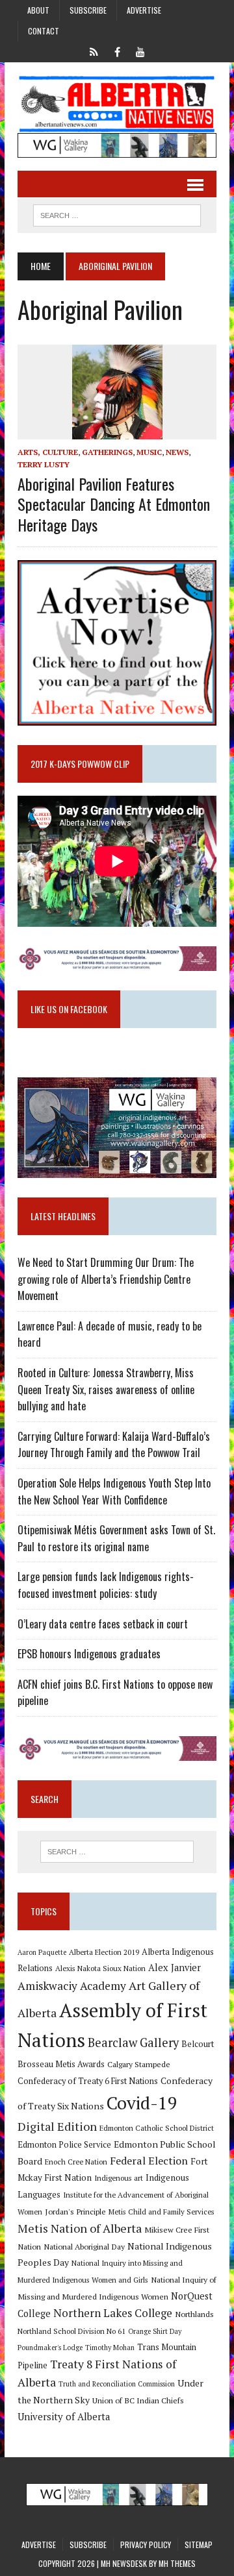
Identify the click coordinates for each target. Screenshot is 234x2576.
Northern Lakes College (113, 2313)
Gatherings (107, 452)
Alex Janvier (175, 1968)
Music (149, 452)
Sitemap (199, 2545)
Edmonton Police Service (64, 2145)
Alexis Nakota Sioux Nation (100, 1968)
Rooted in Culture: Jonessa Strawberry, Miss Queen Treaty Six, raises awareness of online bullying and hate (106, 1389)
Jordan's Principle (75, 2211)
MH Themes (177, 2563)
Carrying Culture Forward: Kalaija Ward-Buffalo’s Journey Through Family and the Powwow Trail (114, 1445)
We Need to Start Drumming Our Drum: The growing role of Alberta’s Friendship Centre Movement (106, 1279)
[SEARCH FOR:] (117, 214)
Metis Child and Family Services (162, 2212)
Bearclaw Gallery (133, 2042)
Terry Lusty (44, 464)
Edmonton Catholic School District (157, 2128)
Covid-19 (142, 2103)
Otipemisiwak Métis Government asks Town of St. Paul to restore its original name (116, 1538)
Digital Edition (57, 2126)
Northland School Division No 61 (71, 2331)
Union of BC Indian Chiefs (138, 2400)
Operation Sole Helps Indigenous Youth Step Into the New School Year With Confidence (114, 1491)
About (38, 10)
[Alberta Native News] (117, 104)
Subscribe (88, 10)
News (177, 452)
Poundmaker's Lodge (50, 2348)
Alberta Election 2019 (104, 1952)
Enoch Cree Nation (76, 2162)
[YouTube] (140, 51)
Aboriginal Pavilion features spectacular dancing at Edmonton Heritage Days (114, 504)
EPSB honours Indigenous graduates (89, 1654)
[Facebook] (117, 51)
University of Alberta (64, 2417)
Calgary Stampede (139, 2064)
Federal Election (149, 2161)
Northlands (194, 2314)
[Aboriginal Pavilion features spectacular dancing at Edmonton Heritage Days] (117, 430)
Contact (44, 31)
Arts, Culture (48, 452)
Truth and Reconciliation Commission (117, 2384)
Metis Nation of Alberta (80, 2228)
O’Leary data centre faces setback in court (103, 1624)
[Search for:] (117, 1852)
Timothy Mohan (110, 2348)
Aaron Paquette (42, 1952)
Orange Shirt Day (155, 2331)
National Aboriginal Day (84, 2246)
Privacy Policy (146, 2545)
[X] (94, 51)
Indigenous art (119, 2178)
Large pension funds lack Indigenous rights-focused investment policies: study (106, 1585)
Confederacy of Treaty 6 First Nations (88, 2081)
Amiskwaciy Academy (72, 1986)
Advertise (144, 10)
